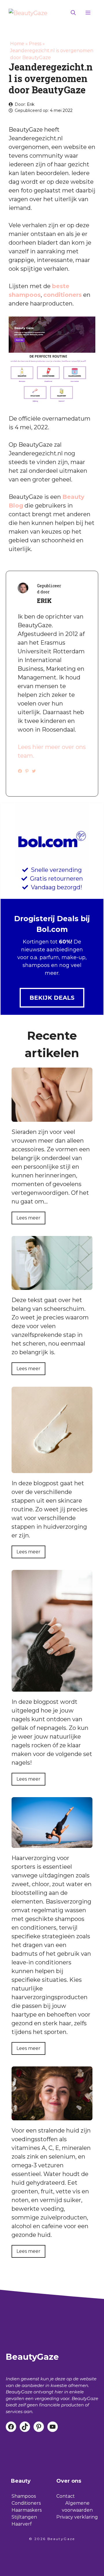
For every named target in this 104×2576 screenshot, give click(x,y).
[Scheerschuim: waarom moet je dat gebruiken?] (52, 1286)
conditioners (63, 295)
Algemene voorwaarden (77, 2507)
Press (35, 44)
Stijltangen (24, 2517)
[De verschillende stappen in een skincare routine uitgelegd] (52, 1469)
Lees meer (28, 1218)
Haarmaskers (27, 2510)
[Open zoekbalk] (73, 13)
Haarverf (22, 2524)
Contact (66, 2496)
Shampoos (24, 2496)
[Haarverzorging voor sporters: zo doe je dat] (52, 1844)
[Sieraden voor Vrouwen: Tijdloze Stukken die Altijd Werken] (52, 1117)
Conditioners (26, 2503)
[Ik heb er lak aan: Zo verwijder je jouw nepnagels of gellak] (52, 1687)
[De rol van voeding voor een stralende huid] (52, 2116)
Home (17, 44)
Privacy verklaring (77, 2517)
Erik (31, 104)
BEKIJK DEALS (52, 998)
